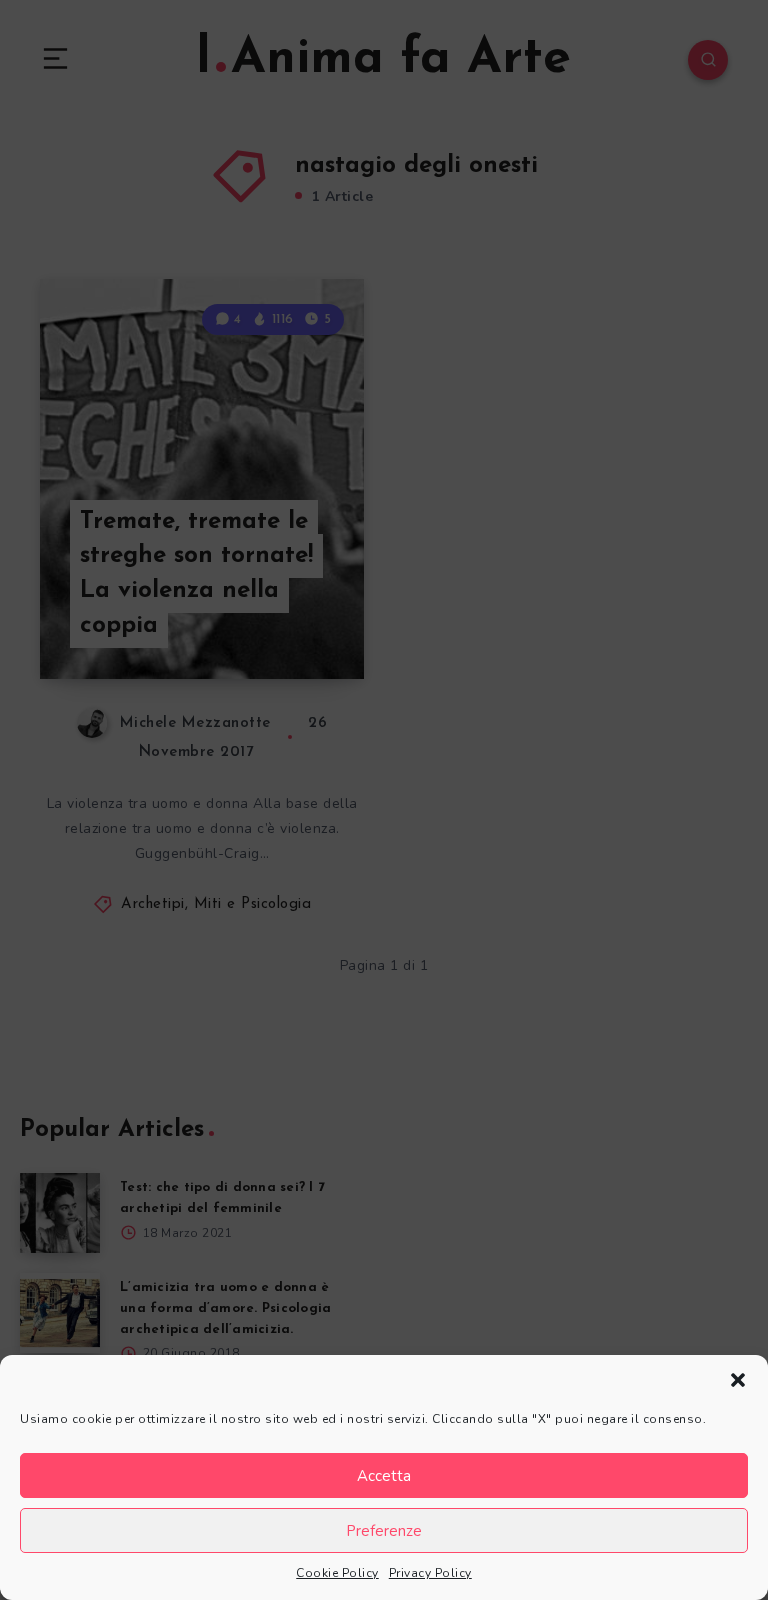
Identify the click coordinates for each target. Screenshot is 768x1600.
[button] (738, 1380)
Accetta (384, 1476)
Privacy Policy (430, 1573)
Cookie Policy (337, 1573)
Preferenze (384, 1531)
